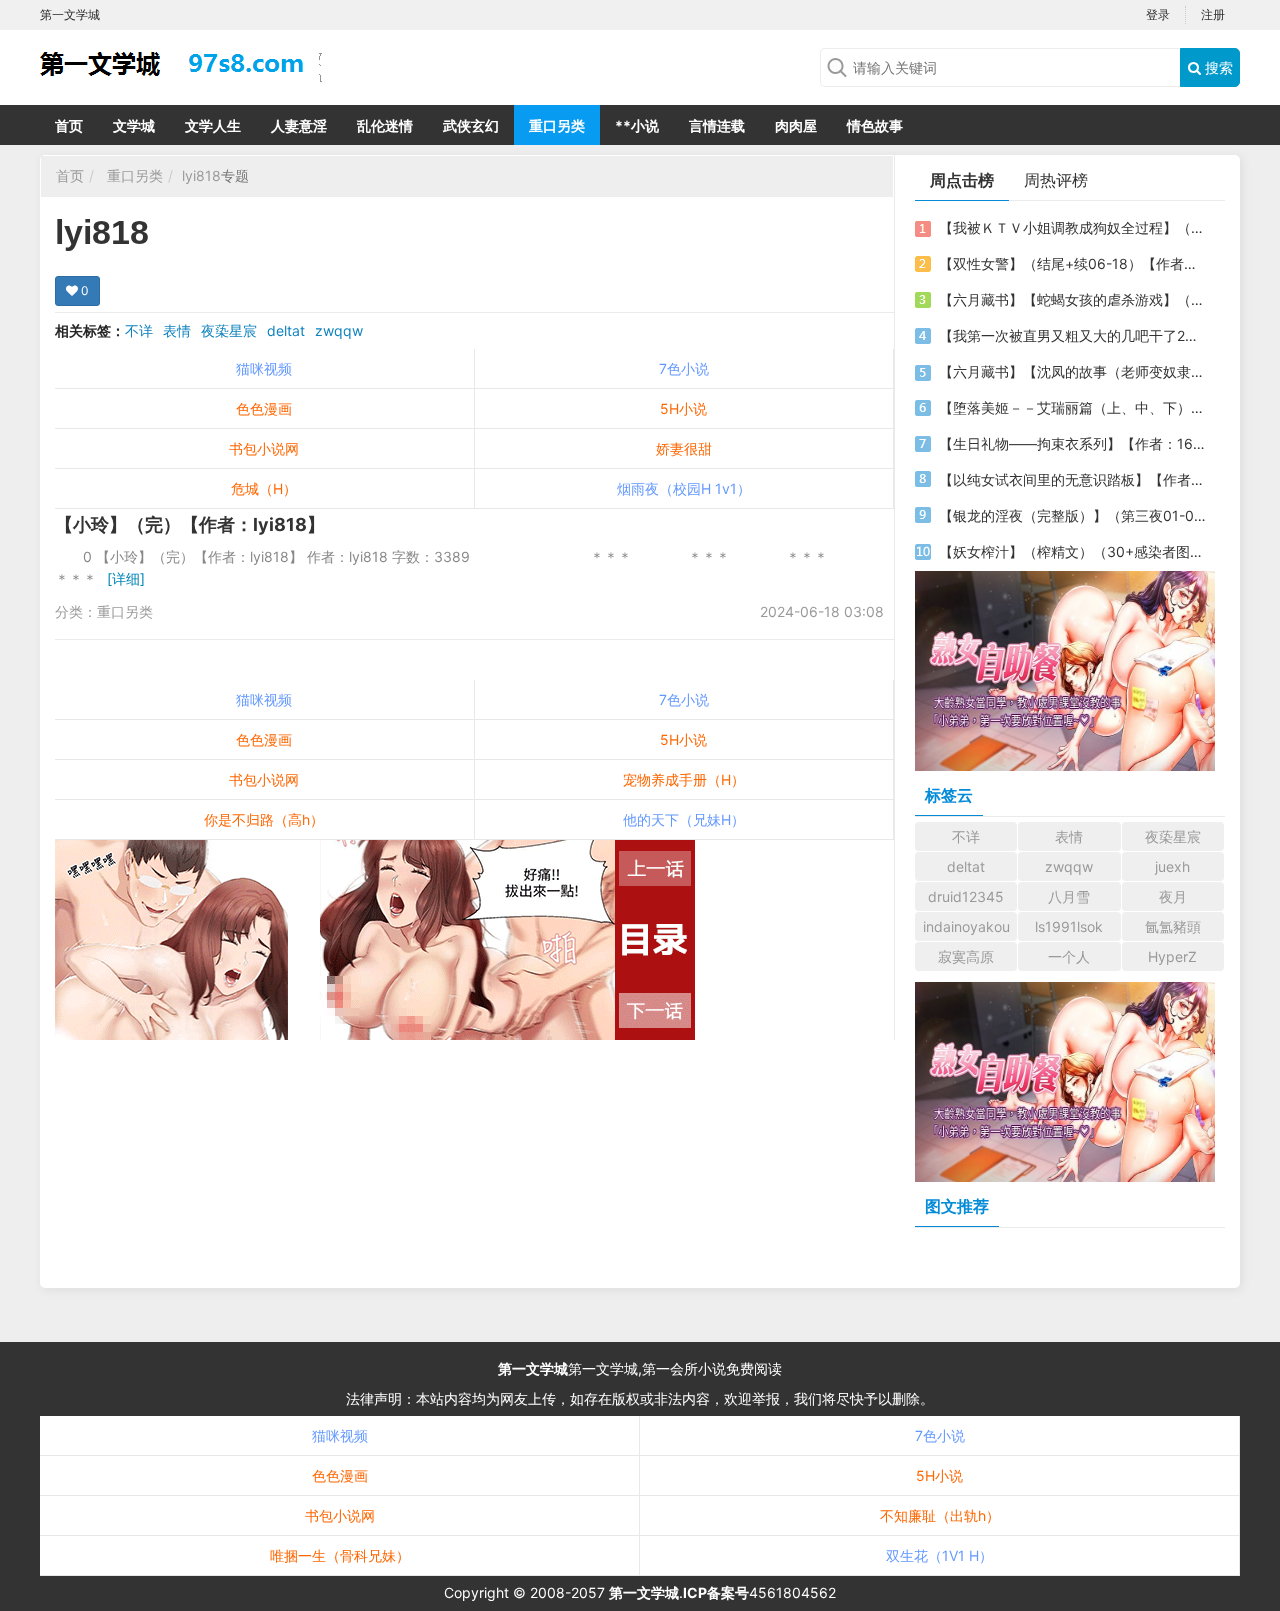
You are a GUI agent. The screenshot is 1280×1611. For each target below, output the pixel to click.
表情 (177, 330)
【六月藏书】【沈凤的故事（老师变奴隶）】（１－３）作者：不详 (1073, 371)
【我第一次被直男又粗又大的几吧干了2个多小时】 (1073, 335)
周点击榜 (962, 180)
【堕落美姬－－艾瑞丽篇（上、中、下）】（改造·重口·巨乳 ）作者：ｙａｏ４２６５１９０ (1073, 407)
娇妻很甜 (684, 448)
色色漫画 (264, 408)
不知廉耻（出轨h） (940, 1515)
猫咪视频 (264, 368)
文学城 (134, 125)
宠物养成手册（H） (684, 779)
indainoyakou (966, 926)
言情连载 (717, 125)
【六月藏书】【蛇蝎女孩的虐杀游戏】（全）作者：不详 (1073, 299)
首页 (69, 125)
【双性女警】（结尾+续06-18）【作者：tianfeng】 (1073, 263)
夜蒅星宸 (229, 330)
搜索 (1217, 67)
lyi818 (201, 175)
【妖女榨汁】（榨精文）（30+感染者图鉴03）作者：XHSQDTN (1073, 551)
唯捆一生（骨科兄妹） (340, 1555)
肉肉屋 (796, 125)
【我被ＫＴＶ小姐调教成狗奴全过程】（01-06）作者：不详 (1073, 227)
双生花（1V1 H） (939, 1555)
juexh (1172, 866)
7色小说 (684, 368)
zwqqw (339, 330)
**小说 (637, 125)
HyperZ (1172, 956)
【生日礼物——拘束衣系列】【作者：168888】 (1073, 443)
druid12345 (966, 896)
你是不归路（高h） (264, 819)
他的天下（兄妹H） (684, 819)
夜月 (1173, 896)
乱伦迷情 (385, 125)
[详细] (126, 578)
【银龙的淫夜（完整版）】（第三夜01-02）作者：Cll (1073, 515)
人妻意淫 (299, 125)
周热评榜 (1056, 180)
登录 (1158, 14)
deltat (286, 330)
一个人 (1069, 956)
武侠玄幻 (471, 125)
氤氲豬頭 (1173, 926)
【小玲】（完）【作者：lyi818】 (190, 524)
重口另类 (557, 125)
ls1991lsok (1069, 926)
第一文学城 (533, 1368)
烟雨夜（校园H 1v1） (684, 488)
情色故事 (875, 125)
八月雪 (1069, 896)
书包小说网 (264, 448)
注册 (1213, 14)
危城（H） (264, 488)
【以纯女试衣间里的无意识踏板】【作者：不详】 (1073, 479)
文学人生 (213, 125)
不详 (139, 330)
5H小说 (683, 408)
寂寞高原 (966, 956)
